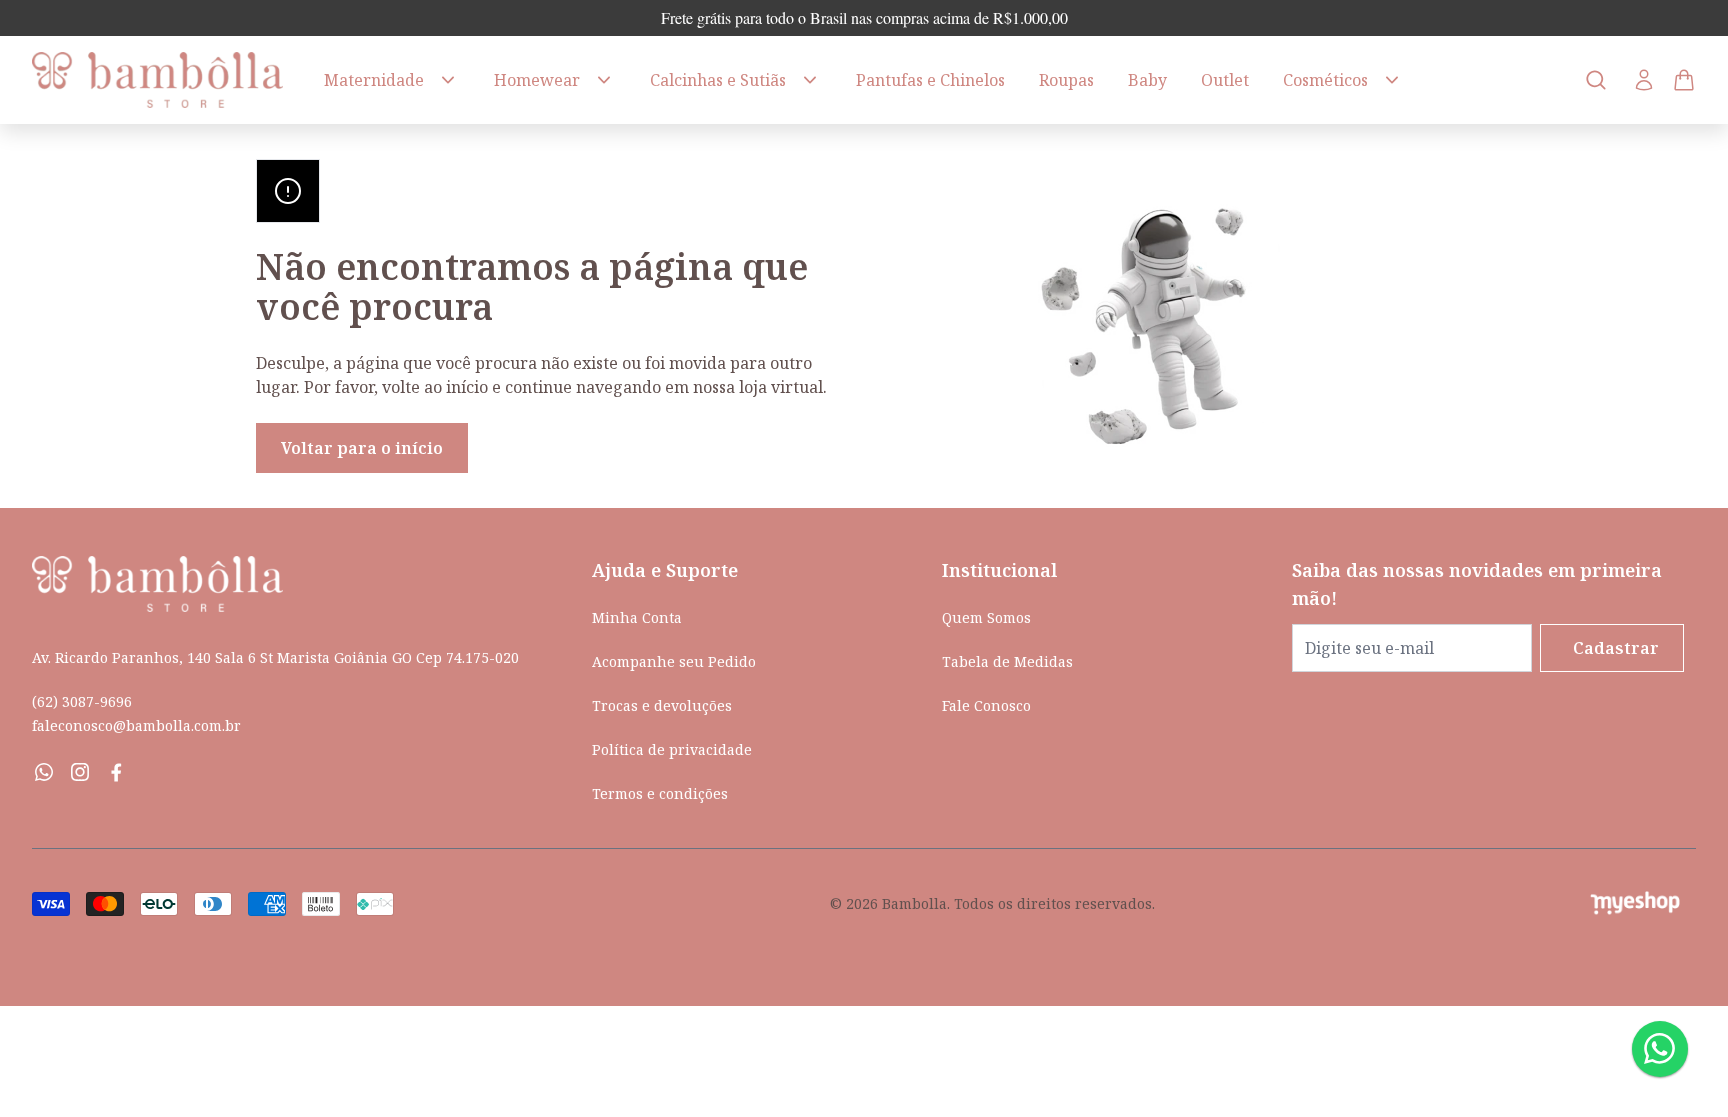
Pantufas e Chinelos (930, 80)
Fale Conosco (986, 705)
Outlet (1225, 80)
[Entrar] (1644, 80)
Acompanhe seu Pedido (674, 661)
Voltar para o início (362, 448)
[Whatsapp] (44, 772)
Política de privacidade (672, 749)
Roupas (1066, 80)
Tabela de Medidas (1007, 661)
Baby (1147, 80)
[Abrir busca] (1596, 80)
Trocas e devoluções (662, 705)
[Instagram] (80, 772)
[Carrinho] (161, 80)
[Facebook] (116, 772)
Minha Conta (637, 617)
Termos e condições (660, 793)
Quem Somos (986, 617)
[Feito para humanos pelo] (1643, 903)
